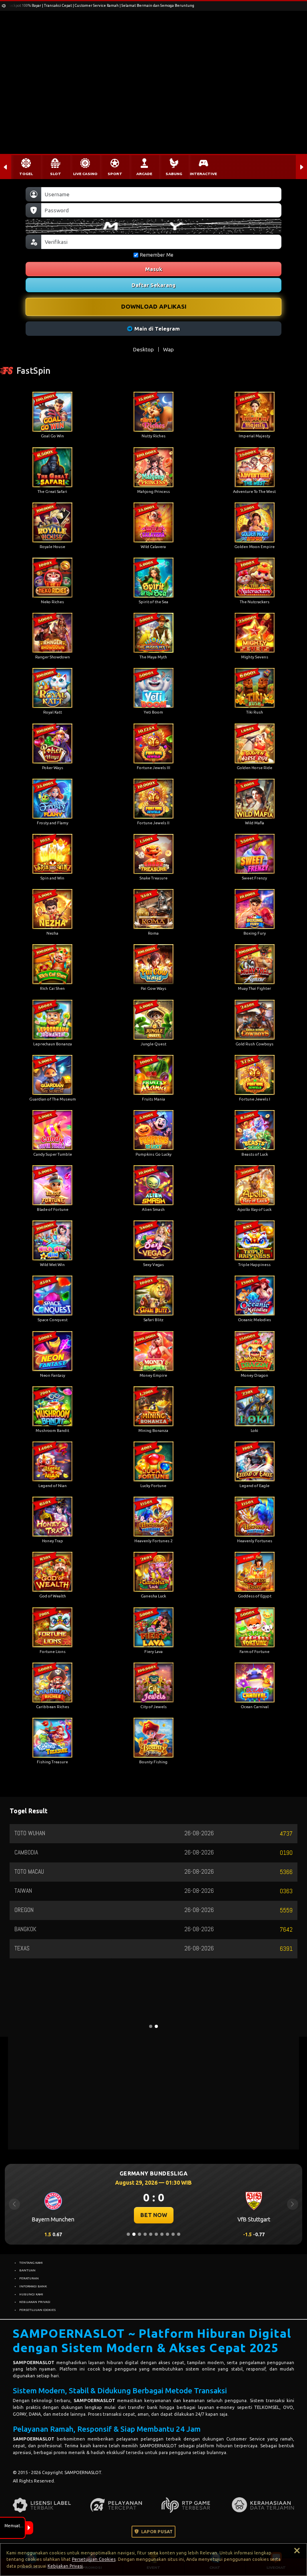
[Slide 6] (156, 2234)
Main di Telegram (157, 329)
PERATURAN (29, 2278)
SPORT (115, 174)
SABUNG (174, 174)
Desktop (144, 349)
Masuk (154, 269)
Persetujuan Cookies (94, 2559)
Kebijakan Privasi (65, 2566)
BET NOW (154, 2215)
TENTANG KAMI (31, 2263)
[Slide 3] (140, 2234)
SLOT (56, 174)
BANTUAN (27, 2270)
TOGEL (26, 174)
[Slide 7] (162, 2234)
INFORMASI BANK (33, 2286)
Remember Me (157, 255)
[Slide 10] (179, 2234)
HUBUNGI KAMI (31, 2294)
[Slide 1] (128, 2234)
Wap (168, 349)
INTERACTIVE (203, 174)
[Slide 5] (151, 2234)
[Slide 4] (145, 2234)
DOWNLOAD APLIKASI (154, 306)
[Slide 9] (173, 2234)
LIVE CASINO (85, 174)
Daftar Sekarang (153, 285)
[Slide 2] (134, 2234)
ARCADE (144, 174)
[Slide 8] (167, 2234)
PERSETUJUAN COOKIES (37, 2310)
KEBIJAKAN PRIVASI (35, 2302)
